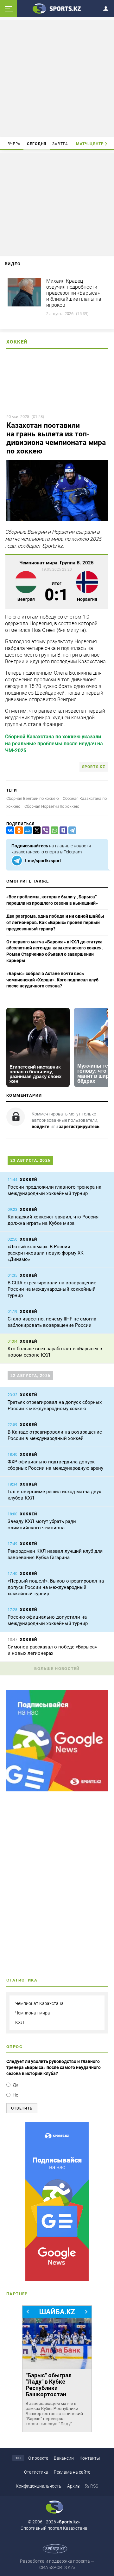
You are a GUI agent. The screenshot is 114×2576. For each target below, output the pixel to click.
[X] (35, 830)
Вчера (14, 144)
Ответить (22, 2108)
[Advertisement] (58, 78)
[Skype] (62, 830)
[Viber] (44, 830)
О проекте (38, 2458)
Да (16, 2085)
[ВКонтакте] (9, 830)
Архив (73, 2486)
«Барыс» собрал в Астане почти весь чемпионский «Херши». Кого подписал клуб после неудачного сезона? (52, 980)
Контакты (90, 2458)
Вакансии (64, 2458)
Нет (16, 2095)
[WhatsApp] (53, 830)
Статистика (36, 2472)
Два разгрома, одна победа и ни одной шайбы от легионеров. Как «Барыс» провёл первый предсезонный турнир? (55, 922)
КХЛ (20, 2022)
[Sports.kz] (57, 8)
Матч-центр (90, 144)
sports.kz (94, 767)
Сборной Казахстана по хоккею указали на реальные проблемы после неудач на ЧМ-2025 (54, 744)
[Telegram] (71, 830)
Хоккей (17, 342)
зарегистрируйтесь (79, 1127)
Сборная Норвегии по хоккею (52, 806)
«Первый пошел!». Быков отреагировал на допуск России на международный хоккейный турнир (56, 1587)
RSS (94, 2486)
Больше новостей (57, 1669)
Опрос (14, 2047)
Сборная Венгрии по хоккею (33, 798)
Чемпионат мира (33, 2013)
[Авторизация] (108, 7)
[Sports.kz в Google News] (57, 1790)
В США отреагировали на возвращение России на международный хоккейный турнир (52, 1289)
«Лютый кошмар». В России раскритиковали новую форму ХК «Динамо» (46, 1253)
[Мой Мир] (27, 830)
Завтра (60, 144)
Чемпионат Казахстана (39, 2003)
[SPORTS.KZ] (57, 2201)
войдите (41, 1127)
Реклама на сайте (72, 2472)
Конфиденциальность (39, 2486)
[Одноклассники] (18, 830)
